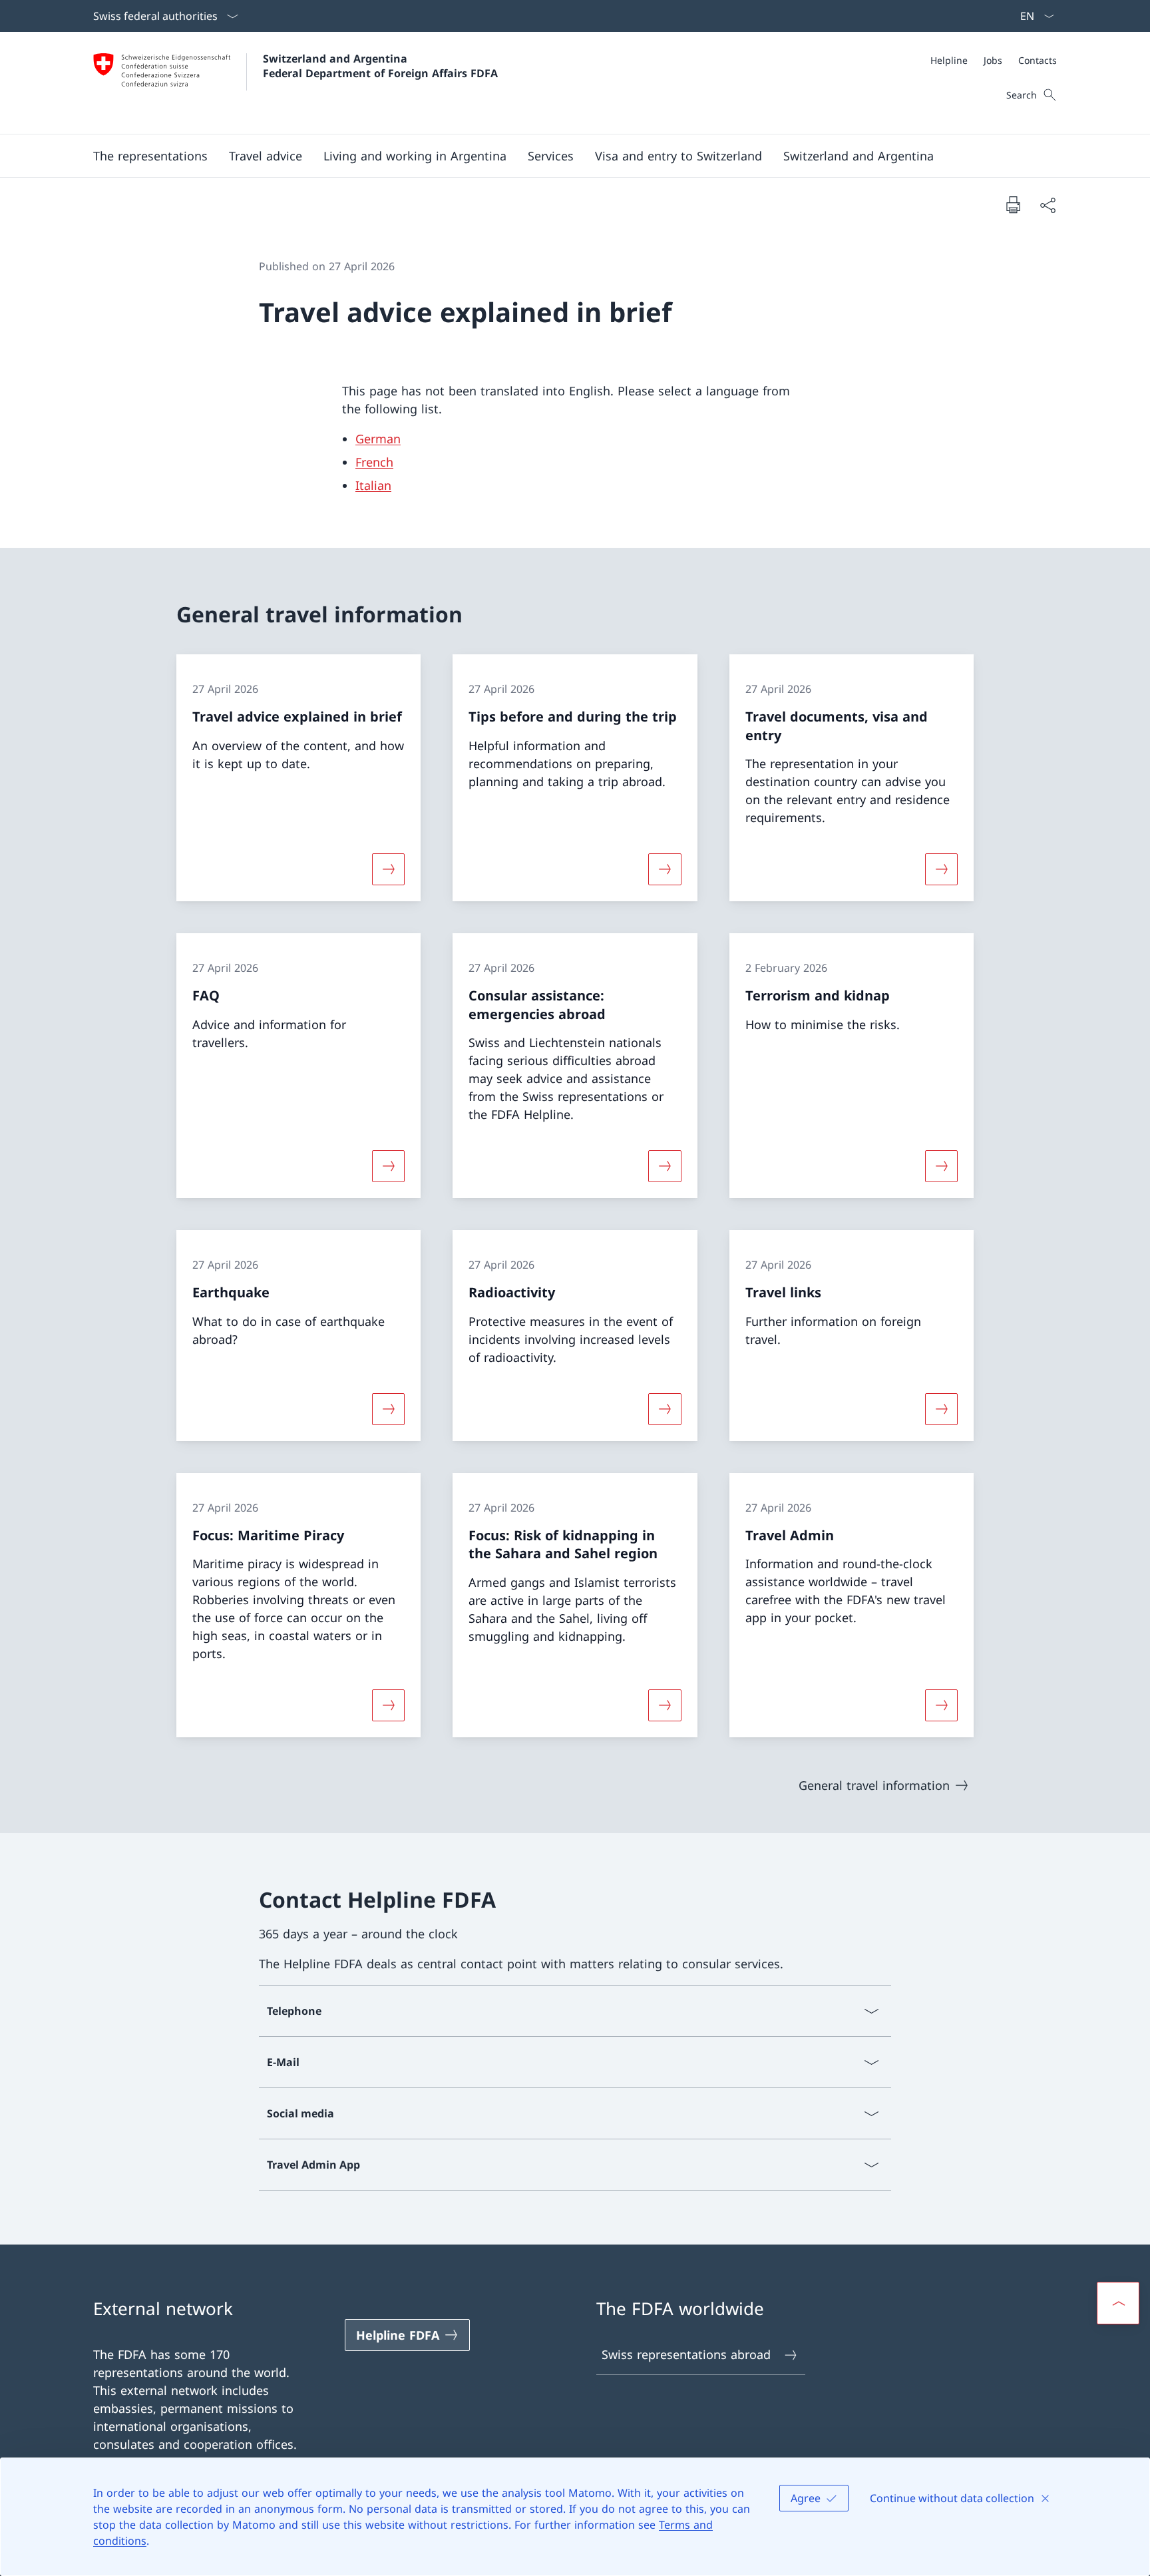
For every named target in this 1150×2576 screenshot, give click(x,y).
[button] (150, 156)
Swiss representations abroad (686, 2354)
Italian (373, 485)
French (374, 462)
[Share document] (1048, 205)
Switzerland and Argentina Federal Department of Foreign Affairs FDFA (380, 66)
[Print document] (1013, 204)
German (378, 439)
